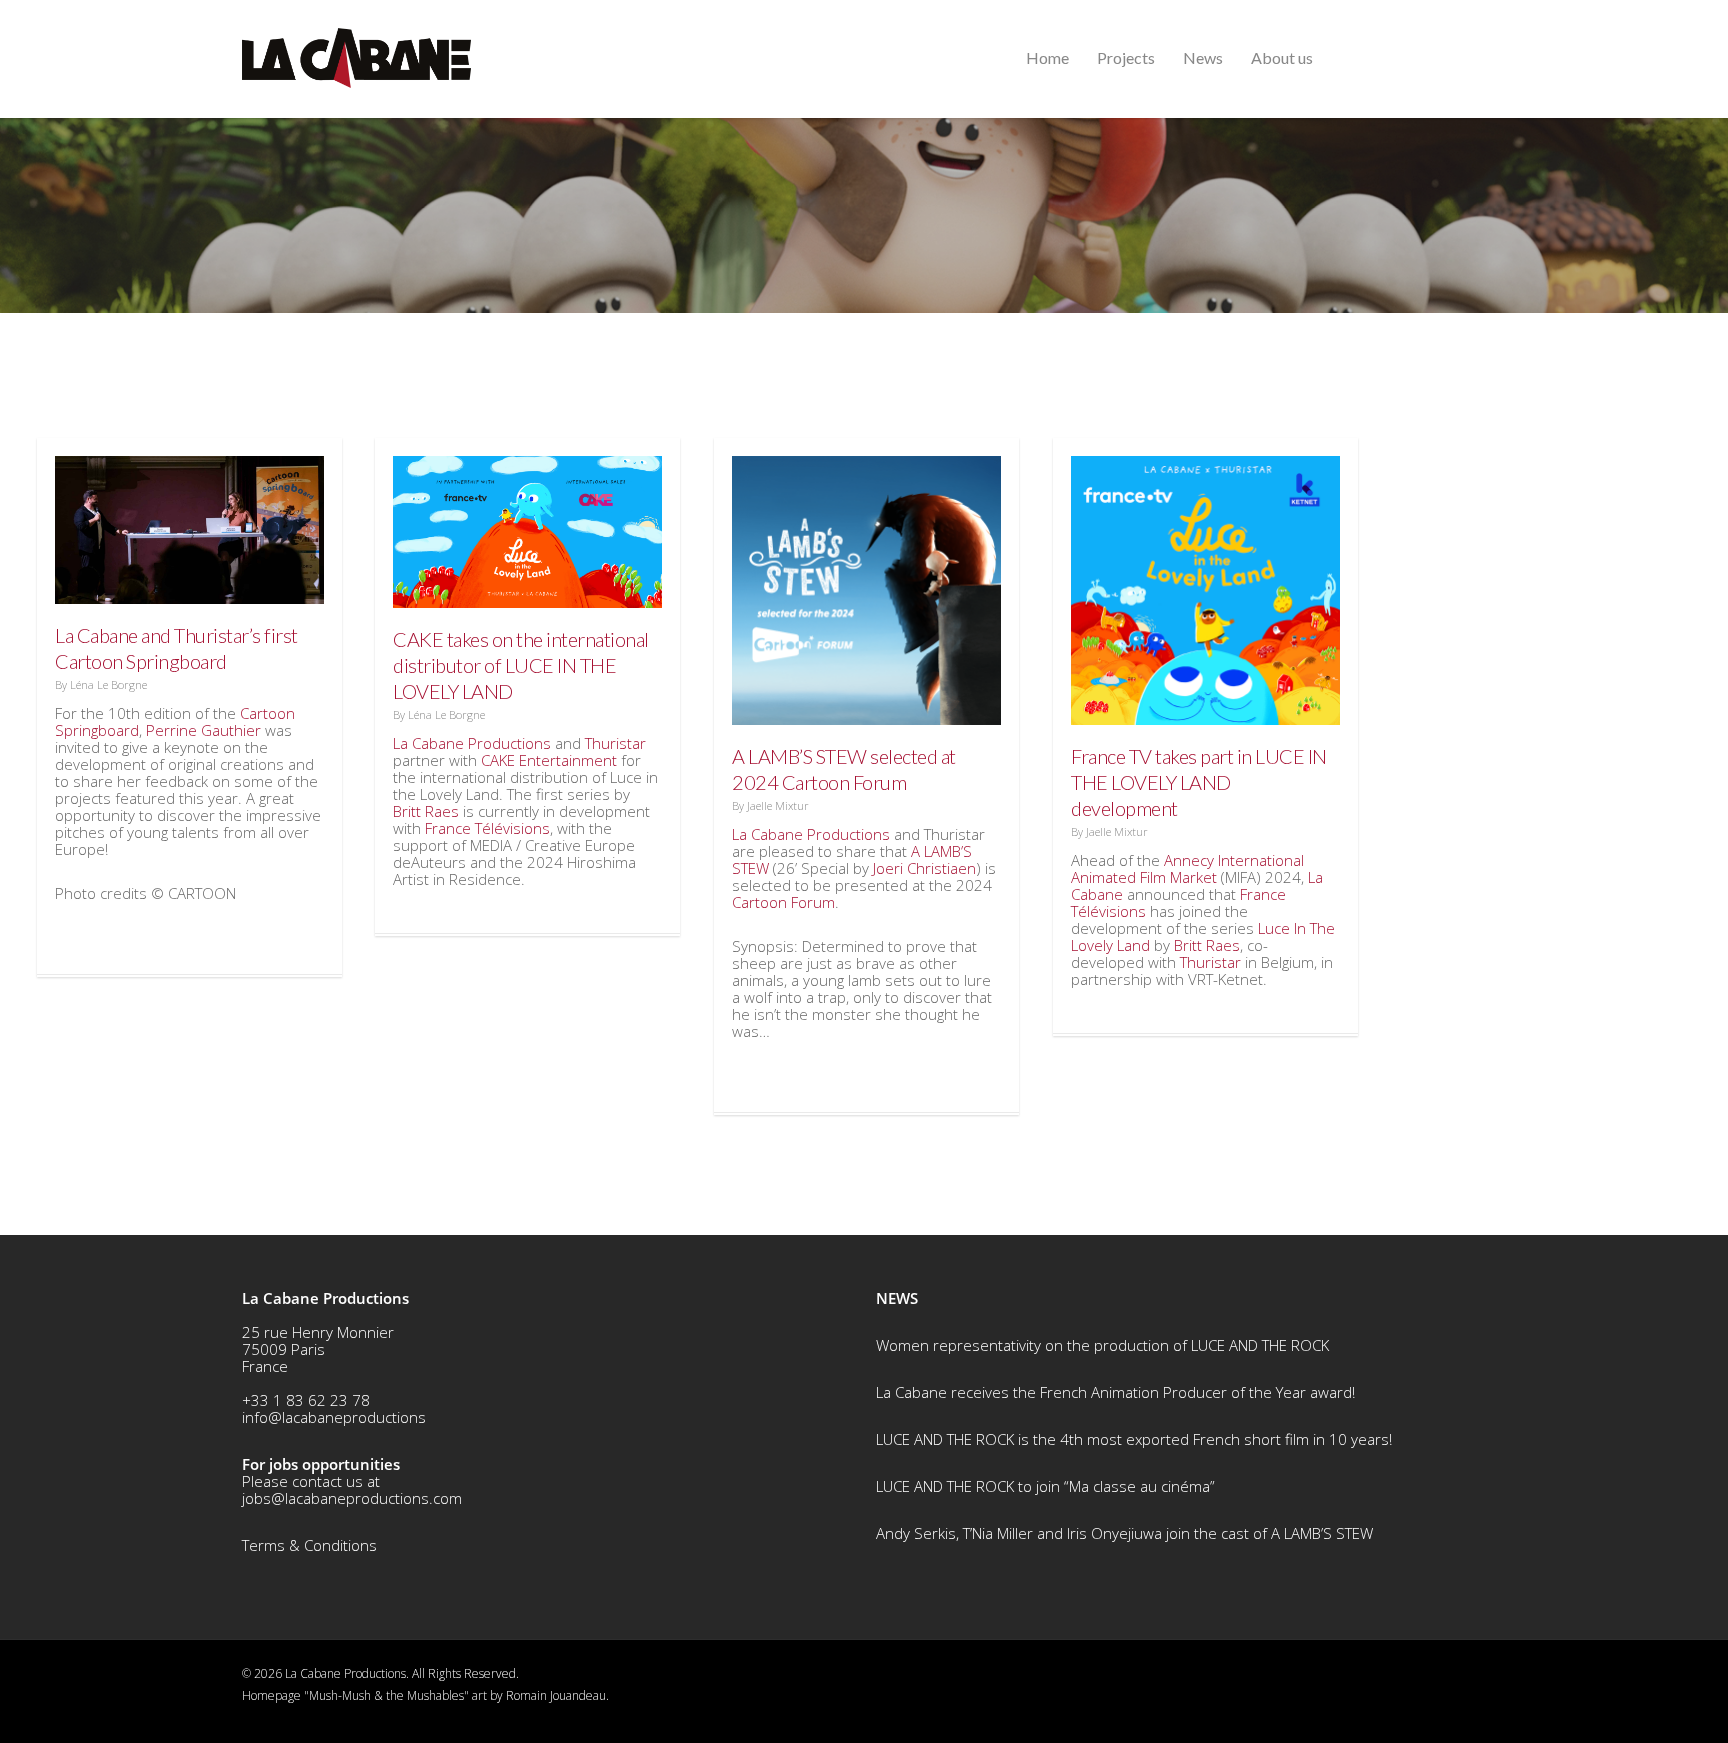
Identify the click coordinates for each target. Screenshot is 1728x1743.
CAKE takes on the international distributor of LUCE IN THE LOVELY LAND (521, 665)
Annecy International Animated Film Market (1187, 868)
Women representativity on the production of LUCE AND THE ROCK (1102, 1345)
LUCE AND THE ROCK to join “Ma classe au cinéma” (1045, 1486)
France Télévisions (487, 828)
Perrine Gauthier (203, 730)
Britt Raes (426, 811)
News (1203, 57)
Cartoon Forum (783, 902)
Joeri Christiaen (924, 868)
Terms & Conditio (301, 1545)
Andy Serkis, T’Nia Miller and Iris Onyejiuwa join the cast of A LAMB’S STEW (1124, 1533)
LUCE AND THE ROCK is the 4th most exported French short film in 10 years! (1134, 1439)
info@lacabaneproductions (334, 1417)
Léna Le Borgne (108, 684)
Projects (1126, 57)
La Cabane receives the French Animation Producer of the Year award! (1115, 1392)
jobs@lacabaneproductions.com (352, 1498)
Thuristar (615, 743)
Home (1047, 57)
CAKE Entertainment (549, 760)
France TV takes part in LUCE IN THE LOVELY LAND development (1199, 782)
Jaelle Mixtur (778, 805)
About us (1282, 57)
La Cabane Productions (472, 743)
